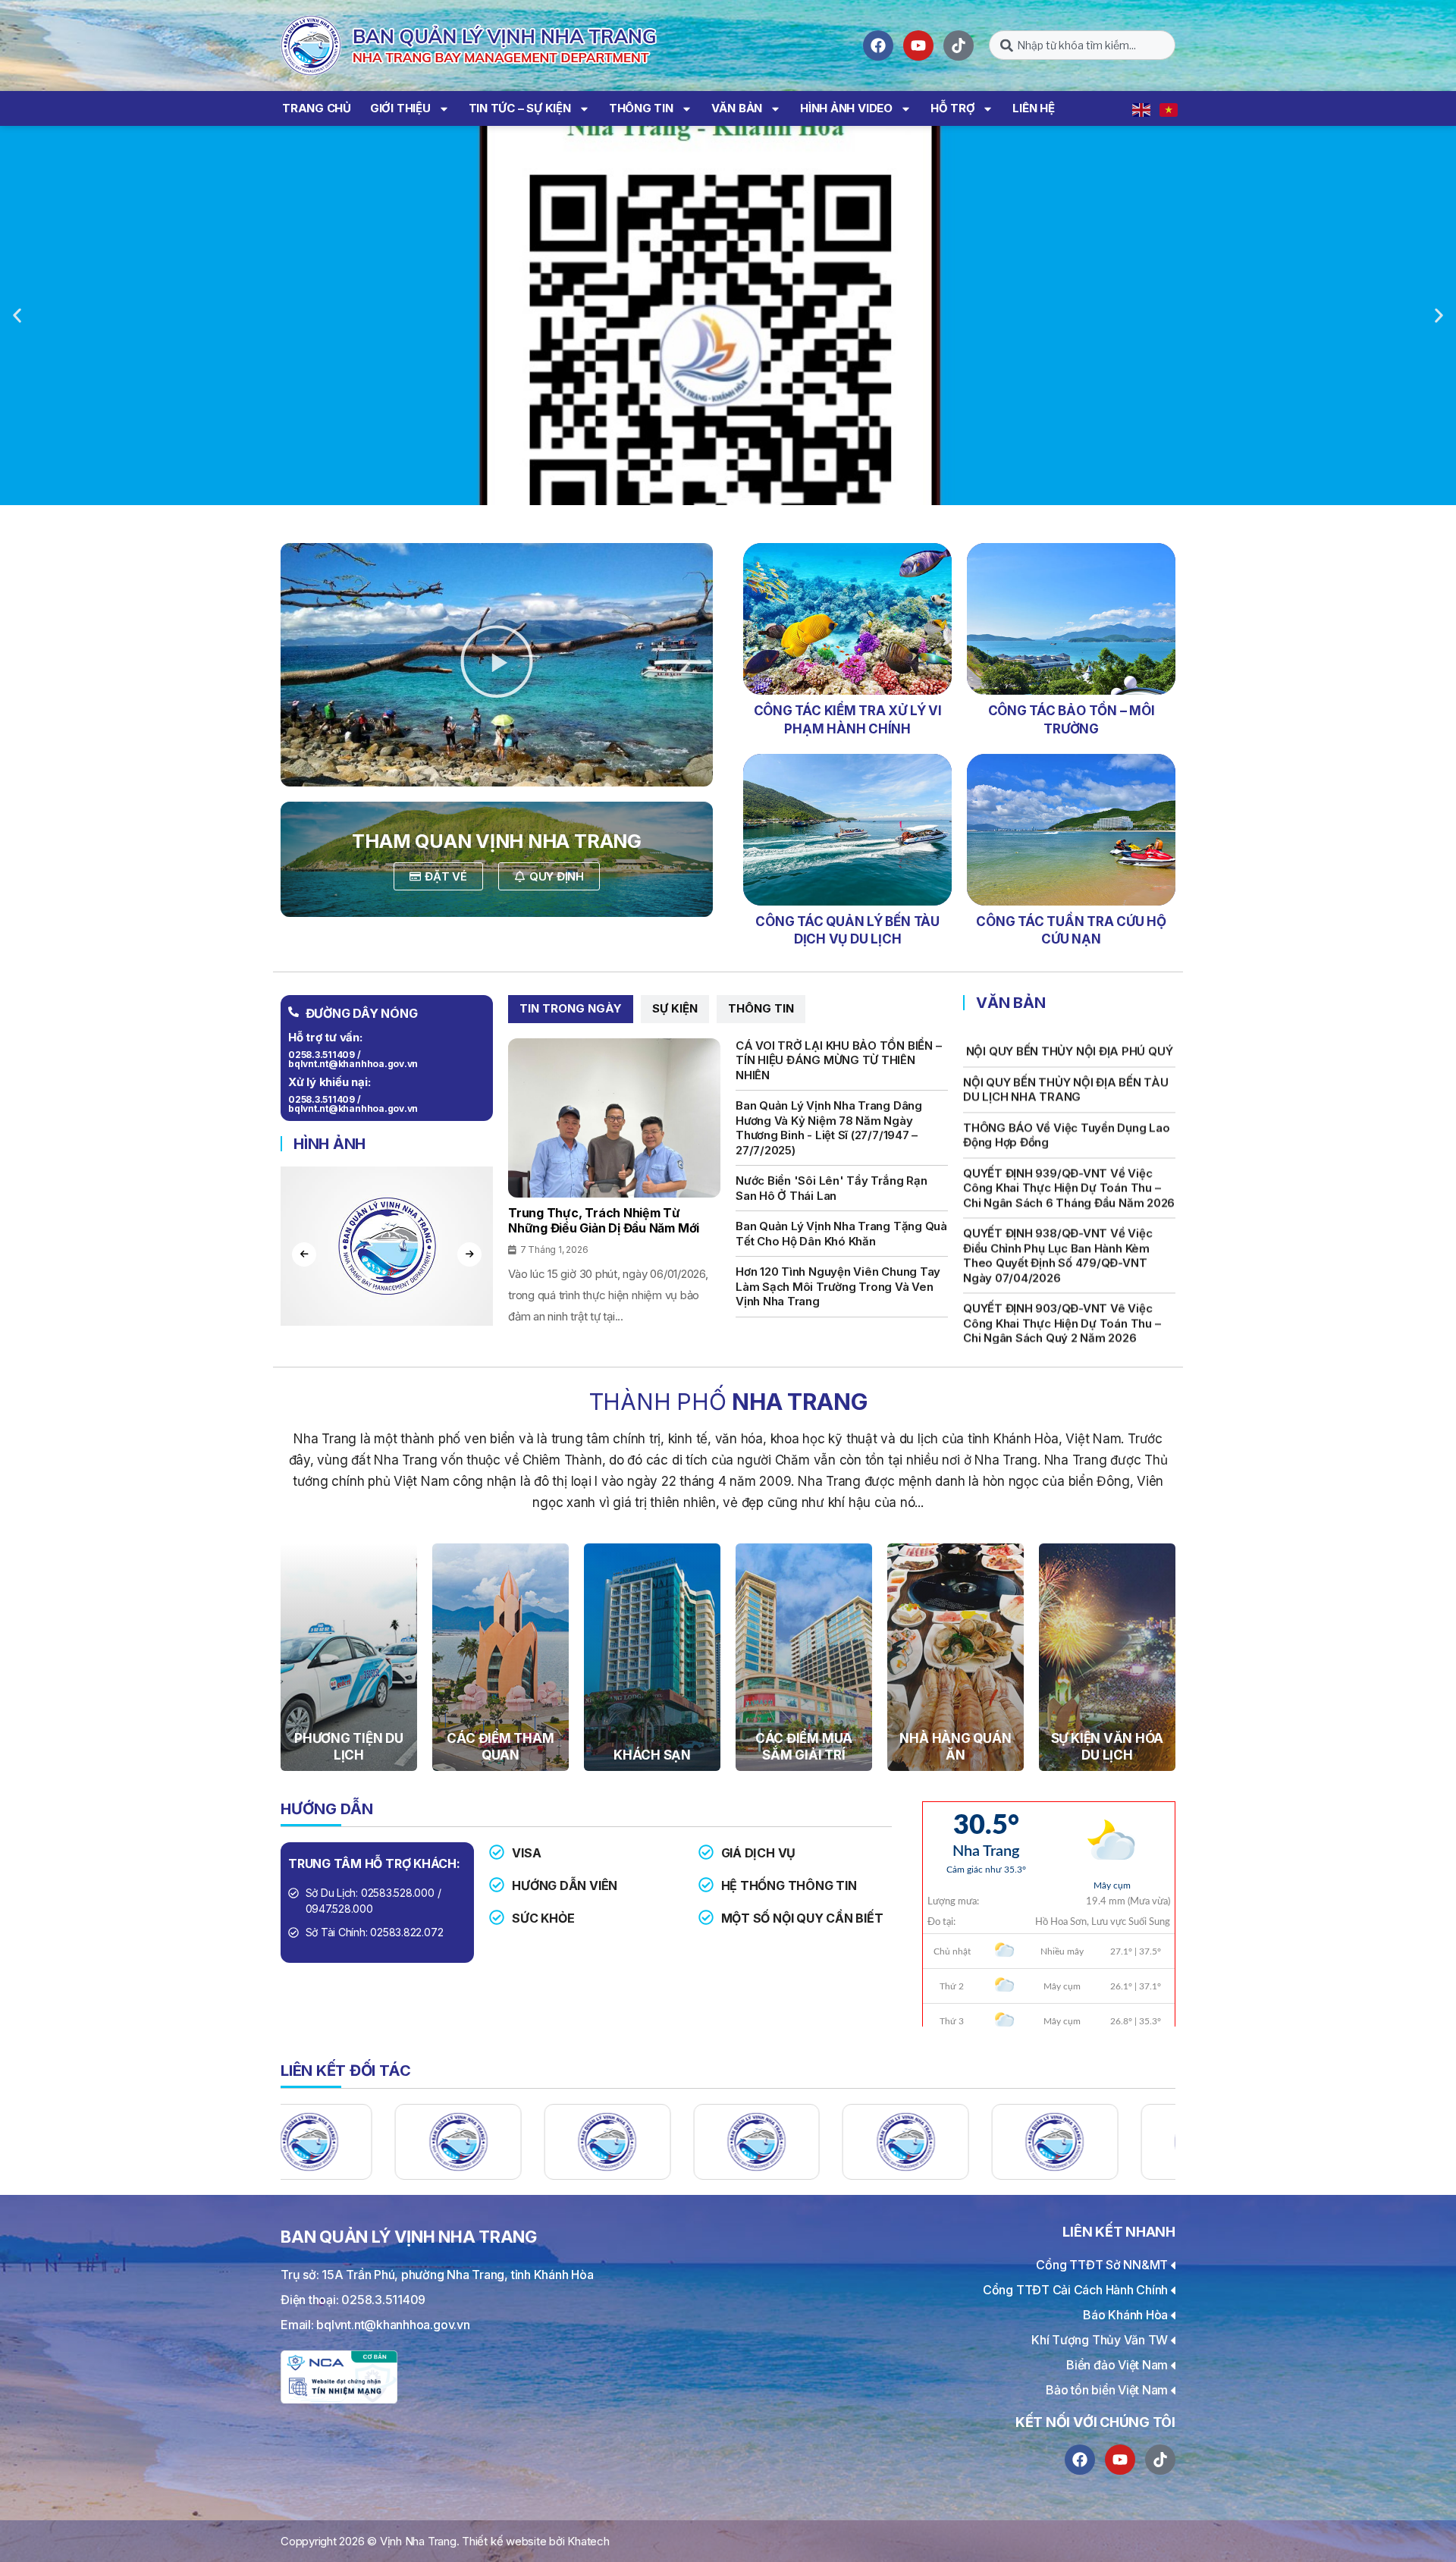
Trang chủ (317, 108)
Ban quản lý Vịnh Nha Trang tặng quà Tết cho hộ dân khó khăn (841, 1234)
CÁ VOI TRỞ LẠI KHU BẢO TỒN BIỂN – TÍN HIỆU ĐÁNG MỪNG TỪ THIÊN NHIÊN (838, 1060)
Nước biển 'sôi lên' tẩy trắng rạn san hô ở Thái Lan (831, 1188)
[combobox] (1082, 45)
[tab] (571, 1009)
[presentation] (304, 1254)
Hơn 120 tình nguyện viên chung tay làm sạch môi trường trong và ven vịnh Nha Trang (838, 1286)
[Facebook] (878, 46)
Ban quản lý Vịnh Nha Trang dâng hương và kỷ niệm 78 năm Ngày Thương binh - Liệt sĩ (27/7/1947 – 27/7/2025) (829, 1128)
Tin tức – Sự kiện (520, 108)
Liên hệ (1033, 108)
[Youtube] (918, 46)
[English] (1142, 108)
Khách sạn (652, 1755)
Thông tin (641, 108)
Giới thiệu (400, 108)
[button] (17, 316)
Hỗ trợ (953, 108)
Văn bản (737, 108)
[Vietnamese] (1169, 108)
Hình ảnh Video (846, 108)
